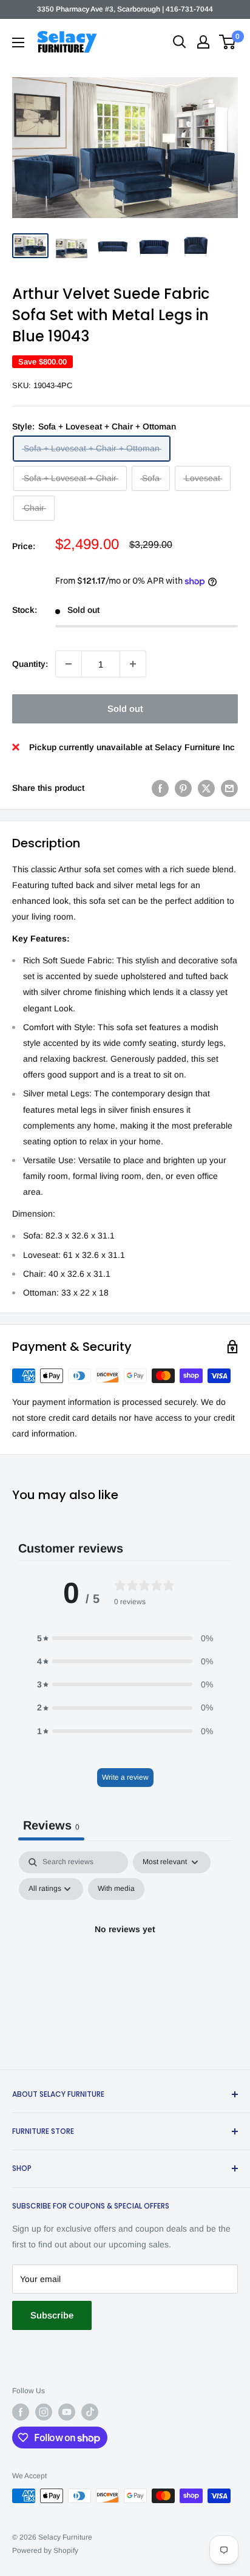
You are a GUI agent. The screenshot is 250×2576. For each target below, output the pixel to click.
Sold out (125, 709)
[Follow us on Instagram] (44, 2412)
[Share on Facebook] (160, 788)
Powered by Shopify (45, 2550)
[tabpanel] (125, 1957)
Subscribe (52, 2315)
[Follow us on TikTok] (90, 2412)
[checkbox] (116, 1889)
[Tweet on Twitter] (206, 788)
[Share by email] (229, 788)
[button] (125, 1638)
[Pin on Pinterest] (183, 788)
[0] (228, 42)
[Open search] (180, 42)
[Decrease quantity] (69, 664)
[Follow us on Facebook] (21, 2412)
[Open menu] (18, 43)
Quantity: (30, 664)
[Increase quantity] (133, 664)
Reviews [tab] (51, 1825)
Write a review (125, 1777)
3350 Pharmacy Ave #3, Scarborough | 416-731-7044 (125, 9)
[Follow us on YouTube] (67, 2412)
